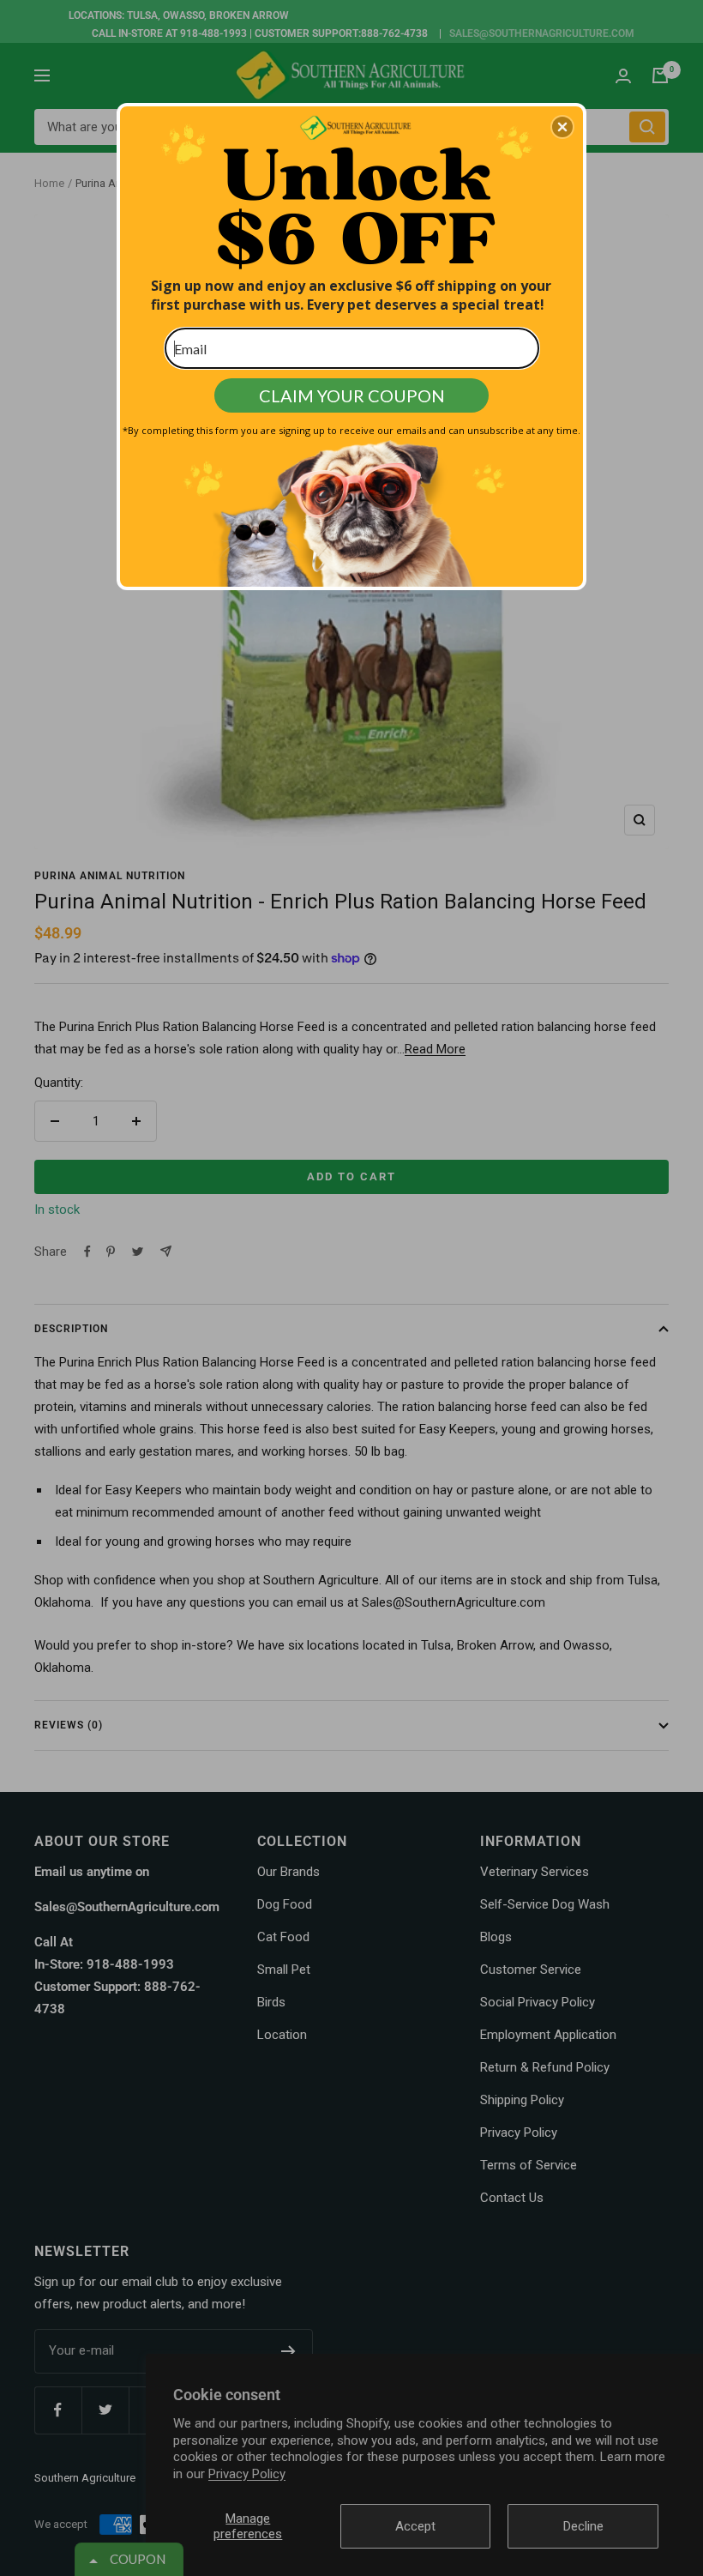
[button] (562, 127)
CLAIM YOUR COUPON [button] (352, 395)
